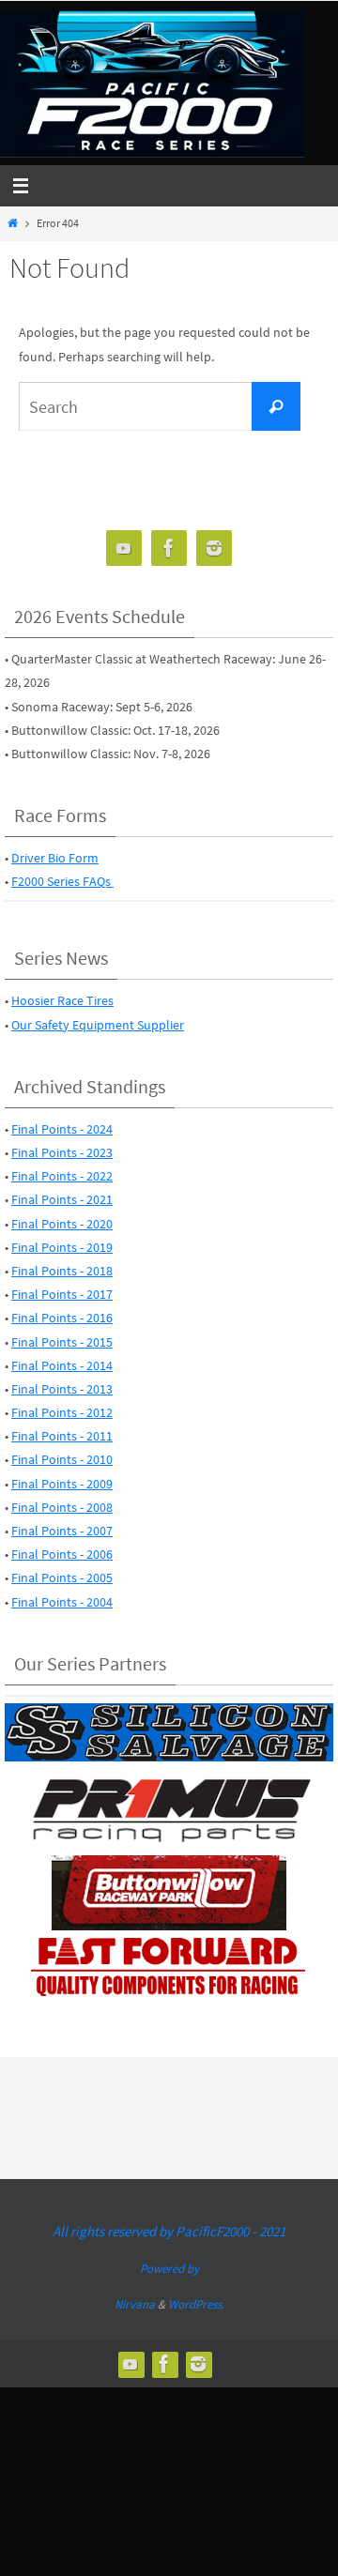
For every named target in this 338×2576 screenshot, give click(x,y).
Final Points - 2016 (62, 1318)
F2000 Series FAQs (62, 881)
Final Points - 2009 (62, 1484)
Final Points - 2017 (62, 1294)
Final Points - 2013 (62, 1389)
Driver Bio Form (55, 858)
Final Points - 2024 (62, 1129)
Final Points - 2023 (62, 1152)
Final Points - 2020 (62, 1224)
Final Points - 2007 (62, 1531)
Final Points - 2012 (62, 1412)
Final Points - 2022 (62, 1176)
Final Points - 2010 (62, 1459)
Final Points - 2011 (62, 1436)
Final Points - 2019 (62, 1247)
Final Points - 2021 (62, 1199)
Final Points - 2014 (62, 1365)
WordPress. (196, 2304)
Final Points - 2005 (62, 1578)
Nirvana (135, 2304)
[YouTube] (124, 549)
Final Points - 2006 (62, 1554)
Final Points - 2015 (62, 1342)
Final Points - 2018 (62, 1271)
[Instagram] (214, 549)
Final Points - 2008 (62, 1507)
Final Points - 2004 (62, 1602)
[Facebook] (169, 549)
